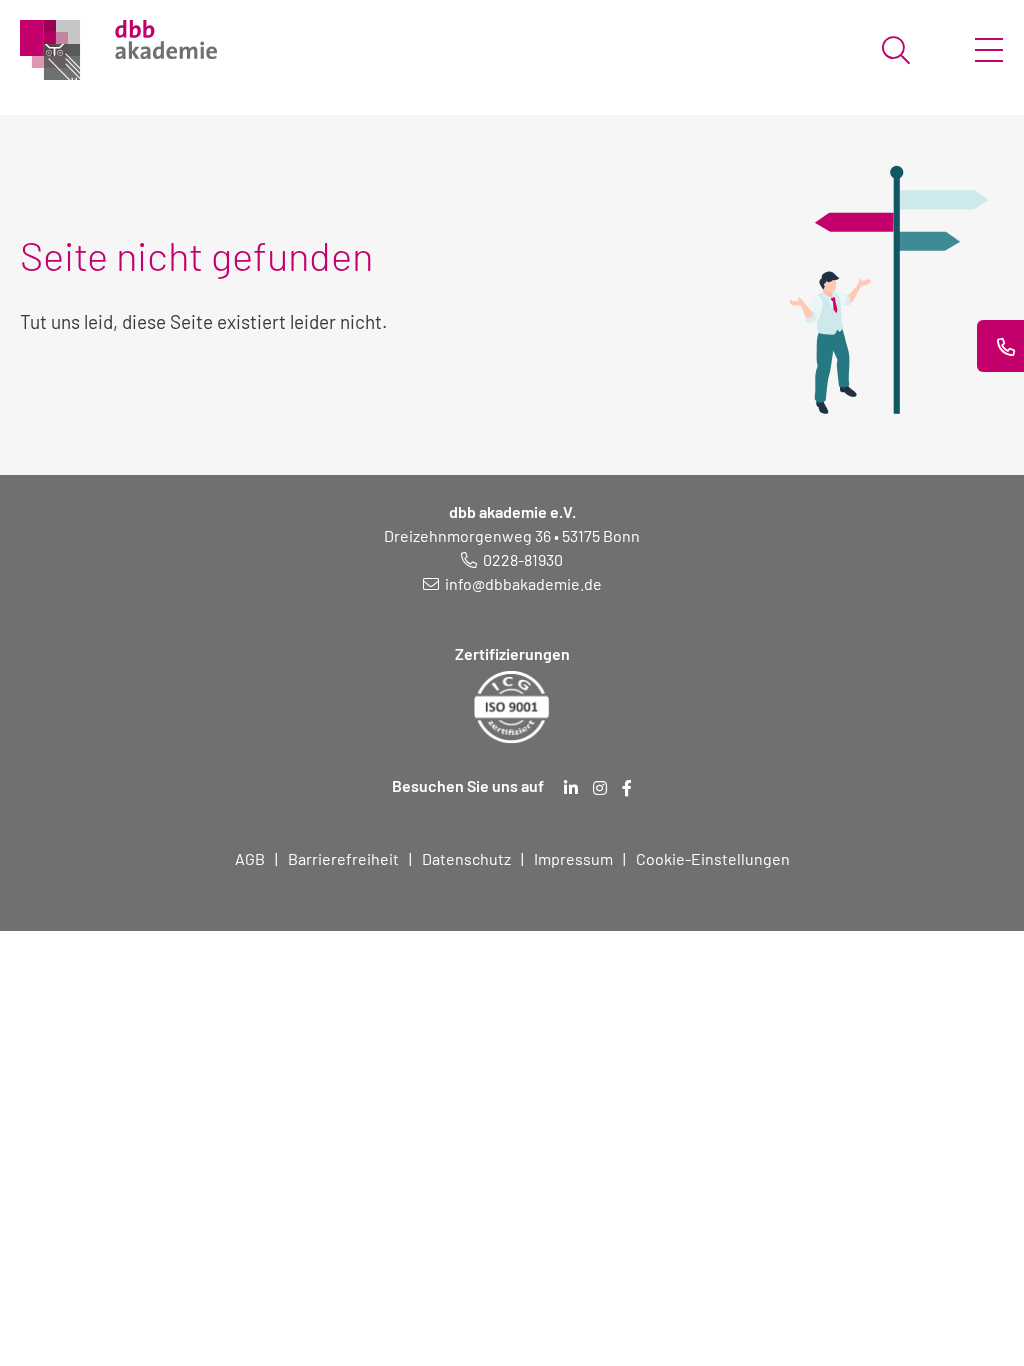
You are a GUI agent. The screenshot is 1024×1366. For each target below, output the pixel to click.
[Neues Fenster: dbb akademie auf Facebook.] (627, 788)
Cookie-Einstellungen (713, 858)
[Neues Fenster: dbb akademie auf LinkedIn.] (571, 788)
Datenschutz (466, 858)
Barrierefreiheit (343, 858)
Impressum (573, 858)
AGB (250, 858)
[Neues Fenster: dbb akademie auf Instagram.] (600, 788)
